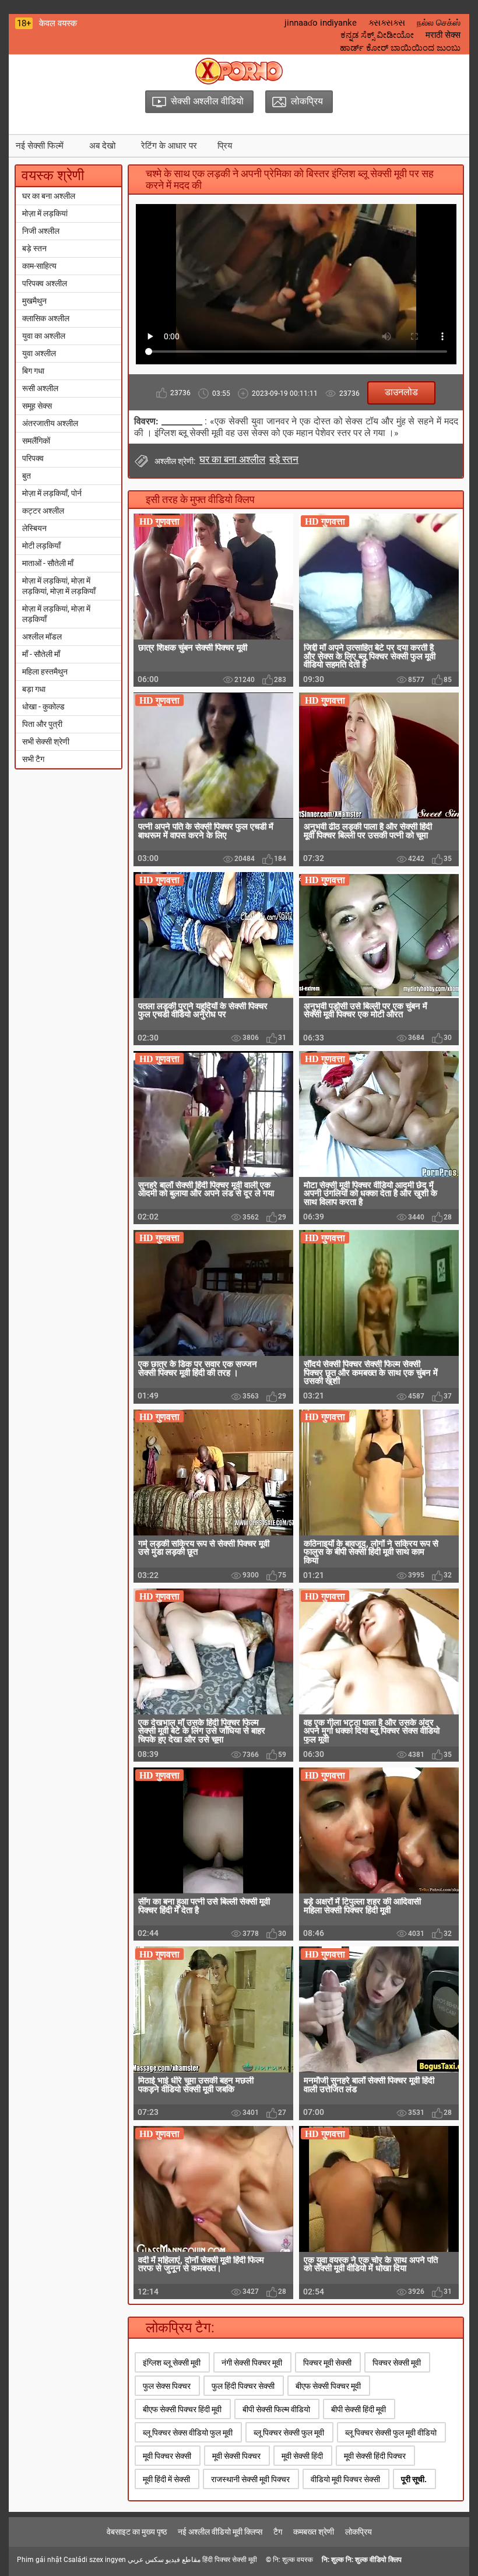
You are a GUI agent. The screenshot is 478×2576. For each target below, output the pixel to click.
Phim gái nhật (39, 2560)
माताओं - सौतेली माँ (48, 563)
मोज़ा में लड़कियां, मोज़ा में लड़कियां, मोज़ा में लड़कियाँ (59, 586)
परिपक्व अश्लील (45, 283)
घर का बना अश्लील (49, 196)
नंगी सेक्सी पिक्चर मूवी (252, 2363)
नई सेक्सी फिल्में (40, 146)
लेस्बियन (34, 528)
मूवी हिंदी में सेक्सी (166, 2479)
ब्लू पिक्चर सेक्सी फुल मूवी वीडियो (391, 2433)
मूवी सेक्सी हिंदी (302, 2456)
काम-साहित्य (39, 266)
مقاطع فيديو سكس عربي (164, 2560)
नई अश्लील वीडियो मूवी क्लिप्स (220, 2532)
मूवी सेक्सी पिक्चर (236, 2456)
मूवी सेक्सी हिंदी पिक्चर (375, 2456)
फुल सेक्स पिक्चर (167, 2386)
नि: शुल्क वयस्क (293, 2560)
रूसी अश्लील (40, 388)
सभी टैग (33, 759)
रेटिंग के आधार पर (169, 146)
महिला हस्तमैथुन (45, 672)
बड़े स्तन (34, 248)
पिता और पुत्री (42, 724)
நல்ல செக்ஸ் (439, 23)
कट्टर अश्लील (43, 511)
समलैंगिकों (36, 441)
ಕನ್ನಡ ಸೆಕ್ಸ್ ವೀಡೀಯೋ (377, 35)
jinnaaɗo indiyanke (321, 23)
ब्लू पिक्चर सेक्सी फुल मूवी (289, 2433)
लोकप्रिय (358, 2532)
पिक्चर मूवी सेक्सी (327, 2363)
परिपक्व (33, 458)
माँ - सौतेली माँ (41, 654)
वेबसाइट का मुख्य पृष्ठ (137, 2532)
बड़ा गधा (34, 689)
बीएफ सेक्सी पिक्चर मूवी (328, 2386)
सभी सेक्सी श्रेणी (46, 741)
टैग (278, 2532)
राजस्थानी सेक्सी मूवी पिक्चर (250, 2479)
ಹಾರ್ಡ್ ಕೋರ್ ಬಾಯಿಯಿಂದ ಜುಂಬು (400, 48)
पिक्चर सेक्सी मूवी (397, 2363)
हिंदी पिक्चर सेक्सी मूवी (230, 2560)
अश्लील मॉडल (42, 637)
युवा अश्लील (39, 353)
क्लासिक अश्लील (46, 318)
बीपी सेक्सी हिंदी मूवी (358, 2409)
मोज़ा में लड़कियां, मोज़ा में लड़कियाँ (56, 614)
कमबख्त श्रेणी (314, 2532)
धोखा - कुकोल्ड (43, 707)
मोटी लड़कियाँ (41, 546)
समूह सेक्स (37, 406)
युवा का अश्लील (44, 336)
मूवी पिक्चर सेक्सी (167, 2456)
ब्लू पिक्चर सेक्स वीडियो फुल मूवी (188, 2433)
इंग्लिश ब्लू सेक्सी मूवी (172, 2363)
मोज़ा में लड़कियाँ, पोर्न (52, 493)
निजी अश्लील (41, 231)
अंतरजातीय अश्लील (50, 423)
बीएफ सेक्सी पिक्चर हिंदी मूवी (182, 2409)
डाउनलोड (401, 392)
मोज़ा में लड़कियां (45, 213)
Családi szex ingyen (95, 2560)
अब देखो (102, 146)
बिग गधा (33, 371)
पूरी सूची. (414, 2479)
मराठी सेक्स (443, 35)
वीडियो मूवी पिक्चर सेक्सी (345, 2479)
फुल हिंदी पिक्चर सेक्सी (243, 2386)
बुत (27, 476)
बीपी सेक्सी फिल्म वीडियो (276, 2409)
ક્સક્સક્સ (387, 23)
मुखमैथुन (34, 301)
